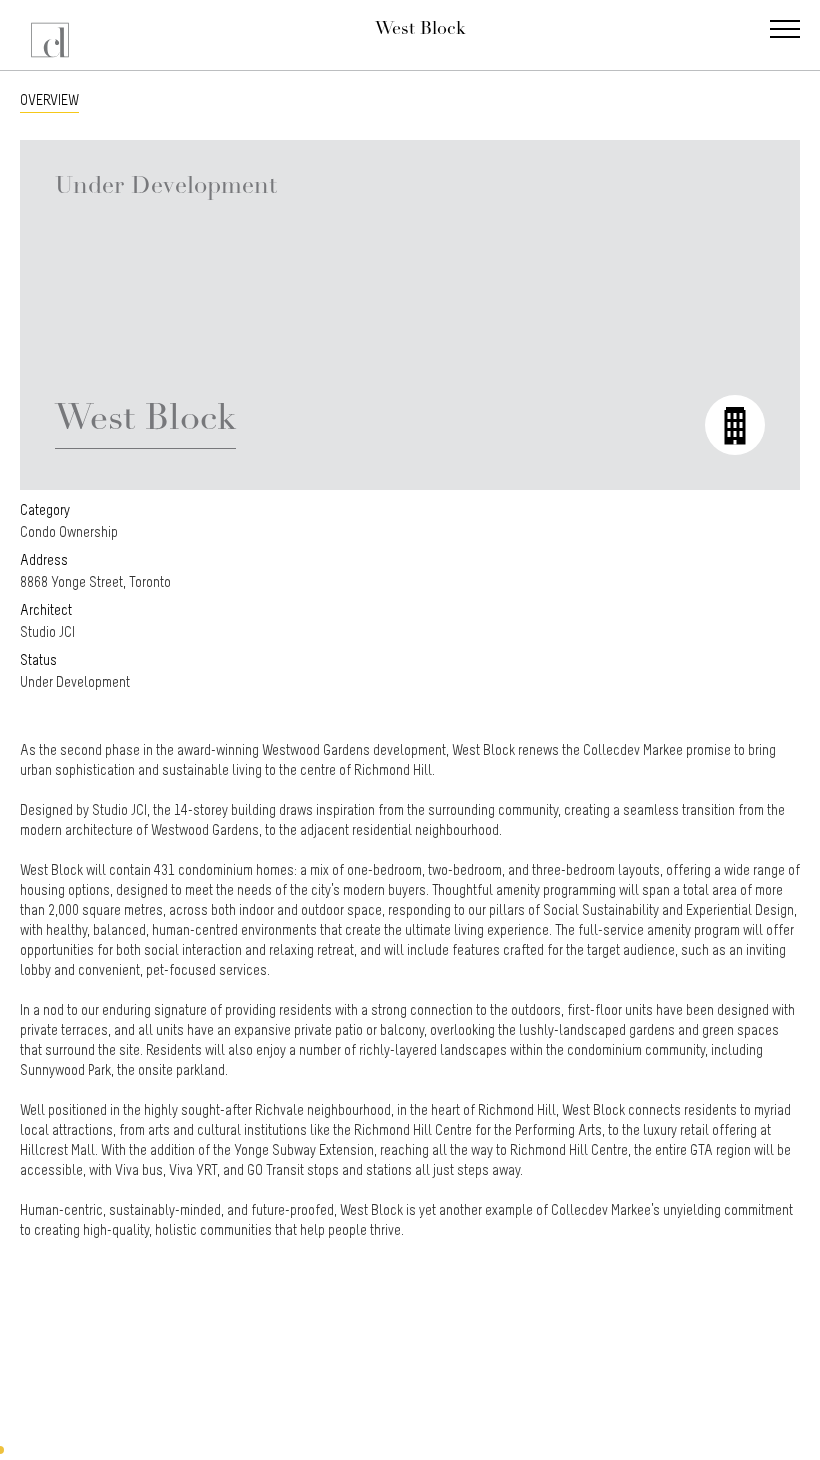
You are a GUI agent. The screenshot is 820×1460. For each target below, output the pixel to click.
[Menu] (785, 31)
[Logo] (52, 35)
